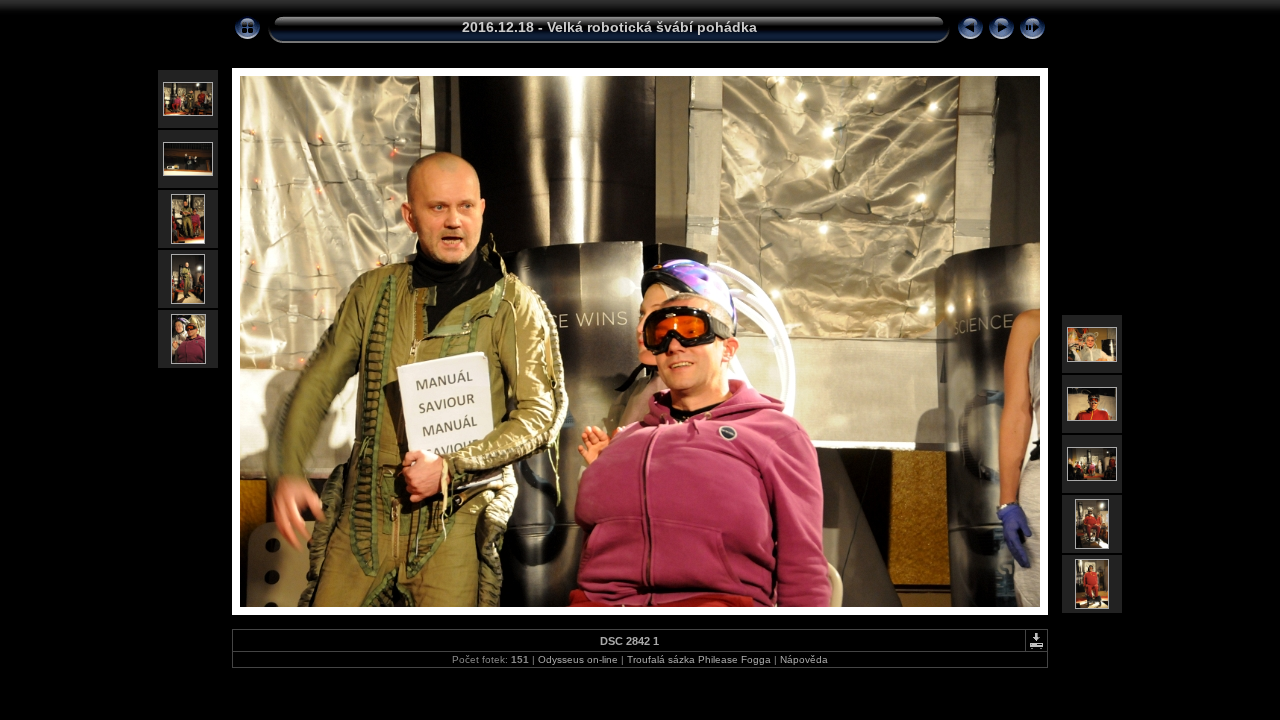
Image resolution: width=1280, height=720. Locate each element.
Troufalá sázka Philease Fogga (700, 659)
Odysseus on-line (578, 659)
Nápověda (804, 659)
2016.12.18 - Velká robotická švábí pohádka (609, 27)
